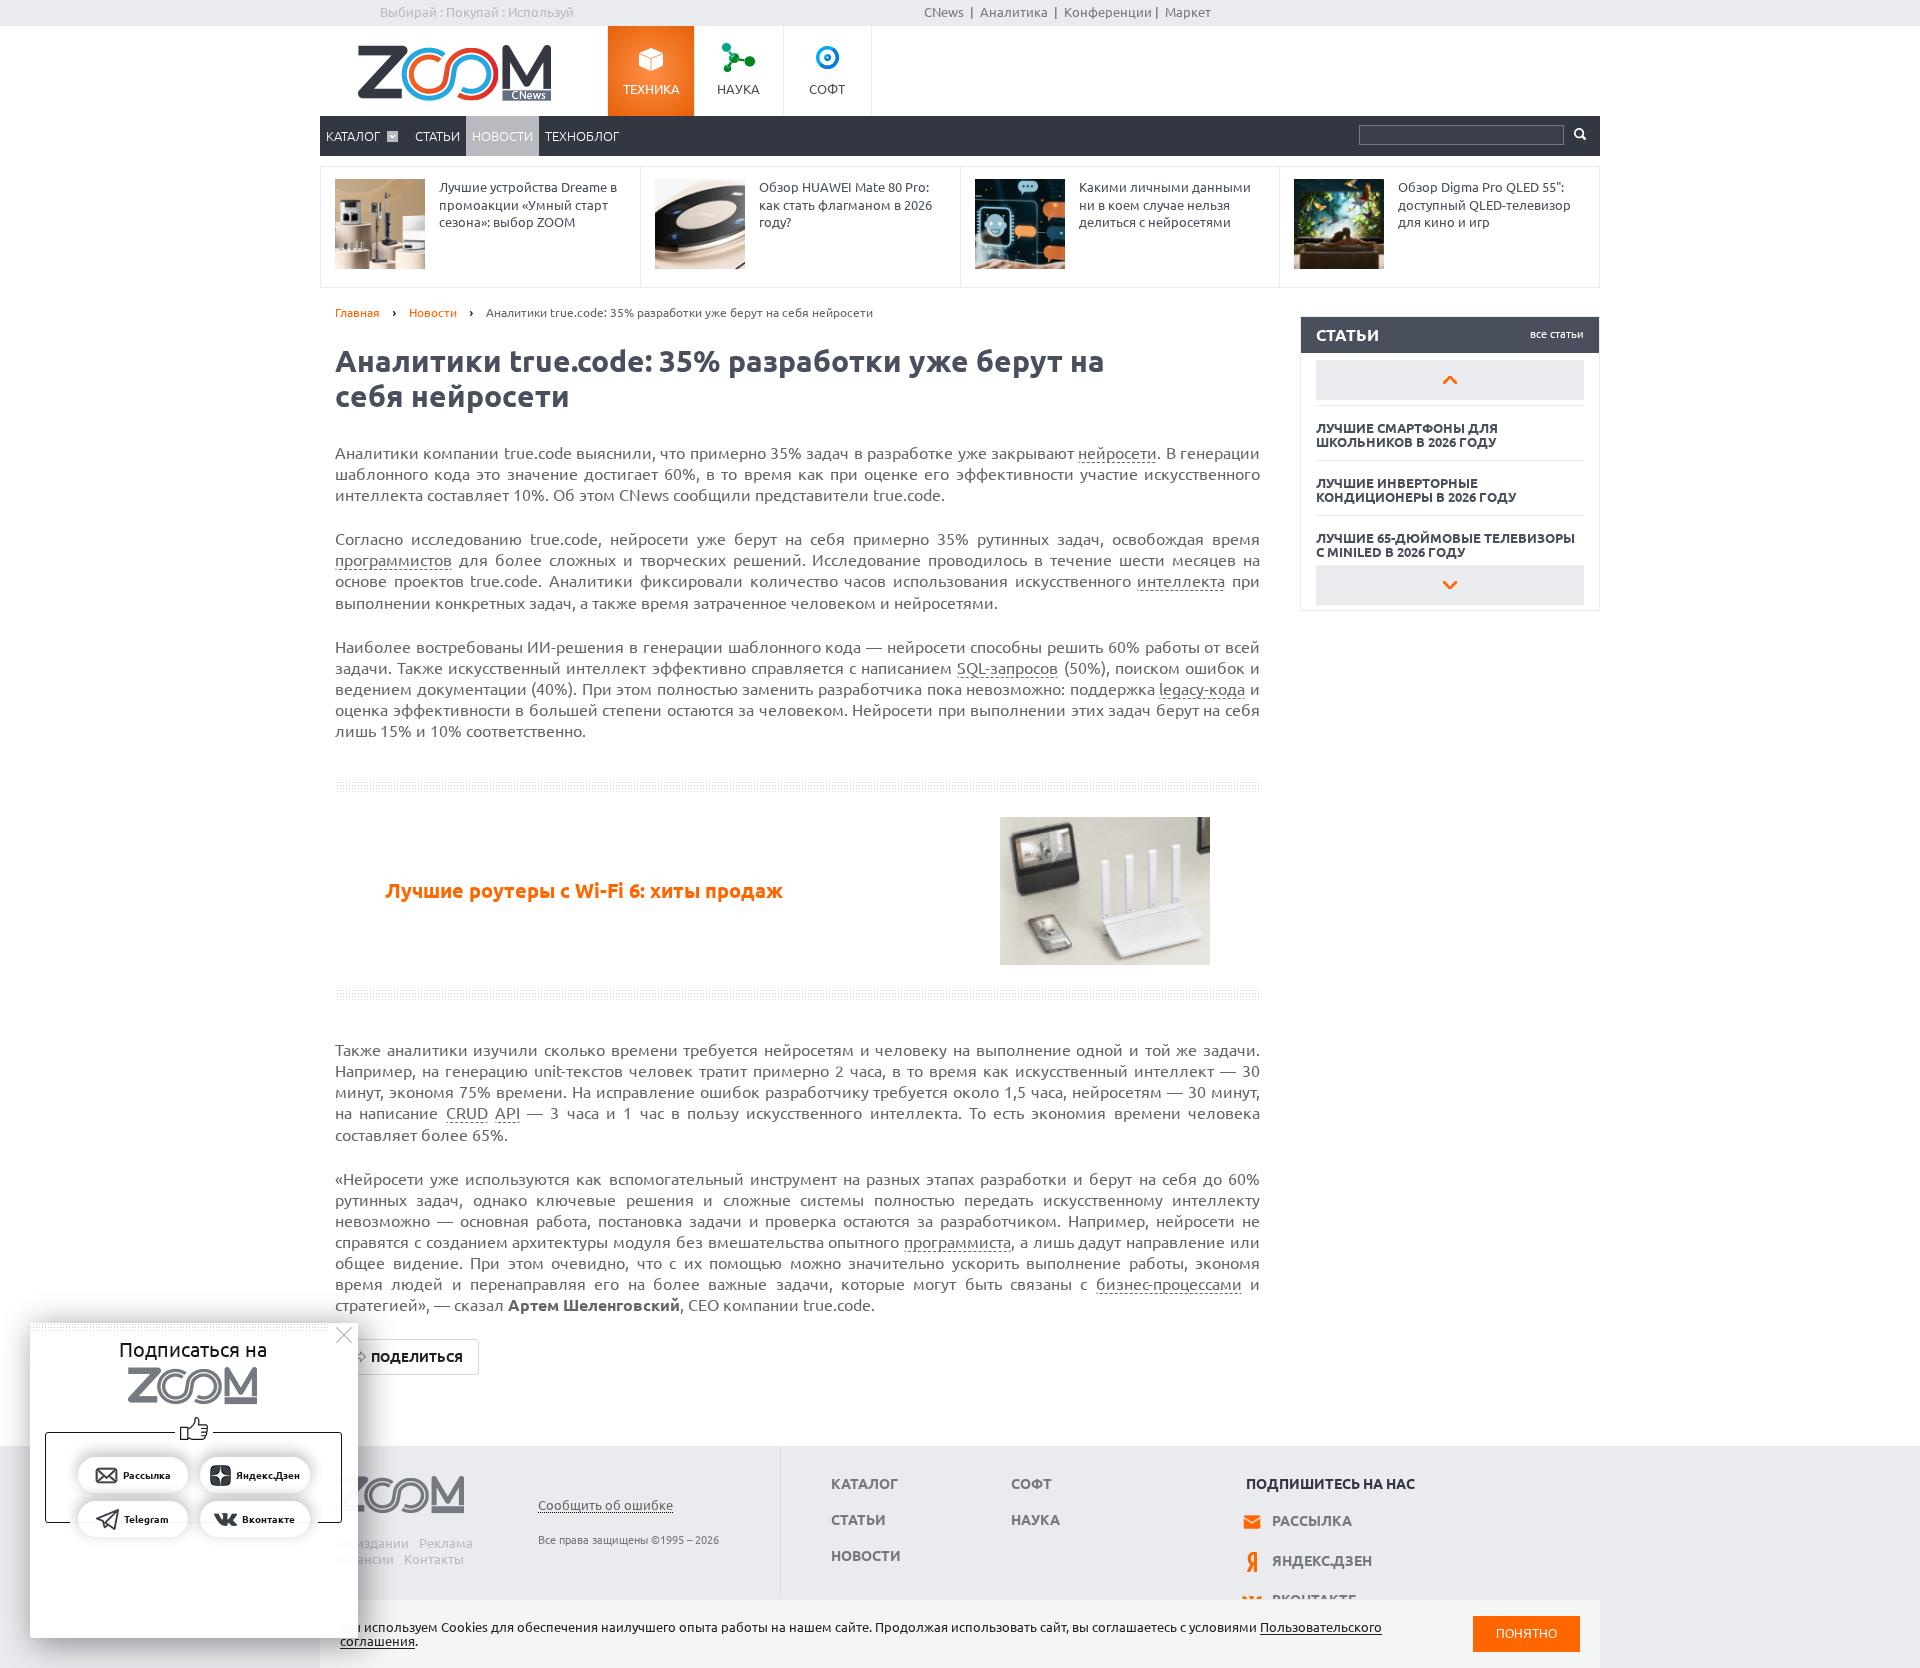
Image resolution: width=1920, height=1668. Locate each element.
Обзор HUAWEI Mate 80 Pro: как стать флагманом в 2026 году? (845, 204)
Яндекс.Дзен (1322, 1561)
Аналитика (1014, 12)
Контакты (434, 1559)
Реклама (446, 1543)
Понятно (1526, 1633)
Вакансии (364, 1559)
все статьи (1557, 334)
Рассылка (1312, 1521)
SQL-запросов (1007, 668)
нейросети (1117, 453)
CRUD (467, 1113)
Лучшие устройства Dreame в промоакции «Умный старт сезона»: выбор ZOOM (528, 204)
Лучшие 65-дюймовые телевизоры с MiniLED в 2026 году (1445, 545)
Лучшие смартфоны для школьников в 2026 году (1407, 435)
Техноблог (582, 136)
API (507, 1113)
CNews (944, 12)
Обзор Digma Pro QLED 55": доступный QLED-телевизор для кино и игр (1484, 204)
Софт (827, 89)
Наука (738, 89)
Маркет (1188, 12)
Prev (1450, 380)
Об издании (372, 1543)
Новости (502, 136)
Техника (651, 89)
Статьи (437, 136)
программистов (393, 560)
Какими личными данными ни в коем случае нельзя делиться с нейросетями (1165, 204)
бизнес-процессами (1169, 1284)
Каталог (353, 136)
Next (1450, 585)
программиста (957, 1242)
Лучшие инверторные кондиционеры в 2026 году (1416, 490)
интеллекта (1181, 581)
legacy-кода (1202, 689)
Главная (357, 312)
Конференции (1108, 12)
